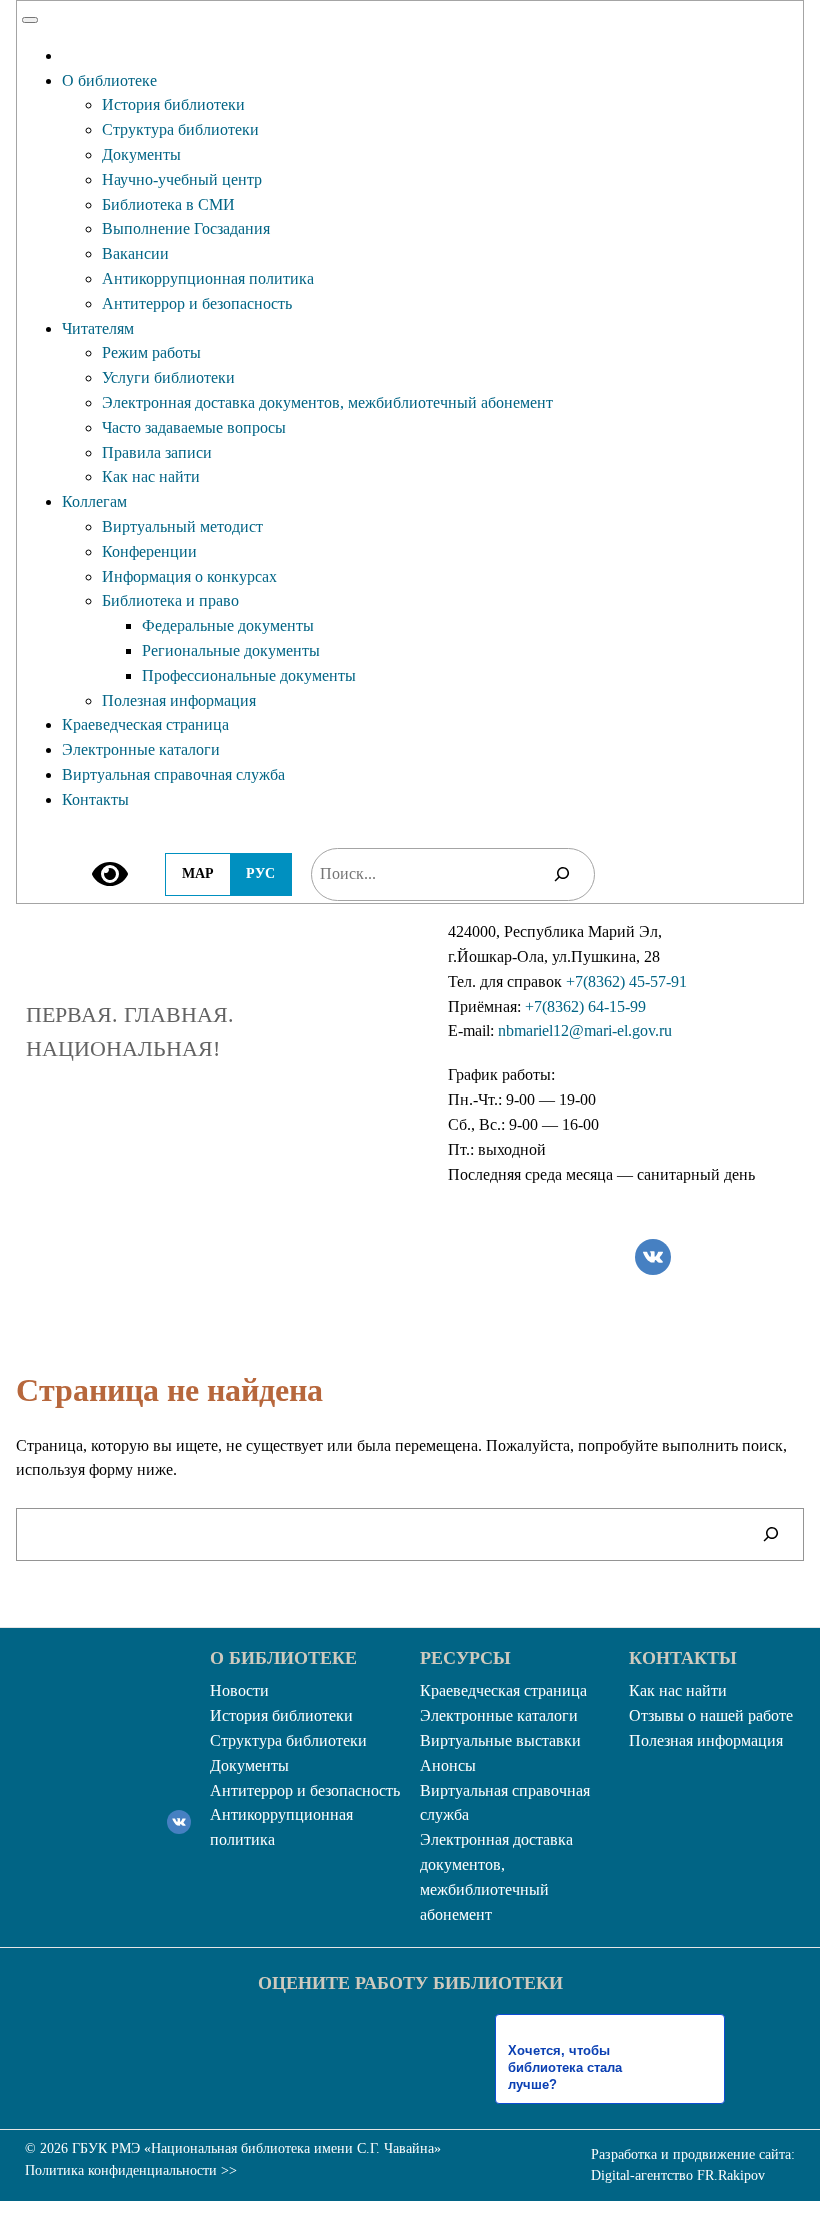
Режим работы (151, 352)
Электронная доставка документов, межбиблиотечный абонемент (327, 402)
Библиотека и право (170, 600)
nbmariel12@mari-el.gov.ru (585, 1030)
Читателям (98, 328)
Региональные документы (231, 650)
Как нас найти (151, 476)
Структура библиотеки (180, 129)
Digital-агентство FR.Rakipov (678, 2175)
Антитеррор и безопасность (197, 303)
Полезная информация (179, 700)
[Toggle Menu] (30, 20)
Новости (239, 1690)
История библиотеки (173, 104)
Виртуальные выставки (500, 1740)
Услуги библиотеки (168, 377)
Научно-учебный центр (182, 179)
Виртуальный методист (182, 526)
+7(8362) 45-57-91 (626, 981)
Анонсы (448, 1765)
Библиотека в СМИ (168, 204)
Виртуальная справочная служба (173, 774)
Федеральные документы (228, 625)
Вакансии (135, 253)
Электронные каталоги (141, 749)
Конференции (149, 551)
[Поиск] (562, 874)
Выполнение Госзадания (186, 228)
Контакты (95, 799)
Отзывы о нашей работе (711, 1715)
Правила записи (157, 452)
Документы (141, 154)
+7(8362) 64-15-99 (585, 1006)
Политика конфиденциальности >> (131, 2170)
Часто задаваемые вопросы (194, 427)
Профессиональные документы (249, 675)
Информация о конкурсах (189, 576)
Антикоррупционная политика (208, 278)
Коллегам (94, 501)
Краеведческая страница (145, 724)
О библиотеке (109, 80)
